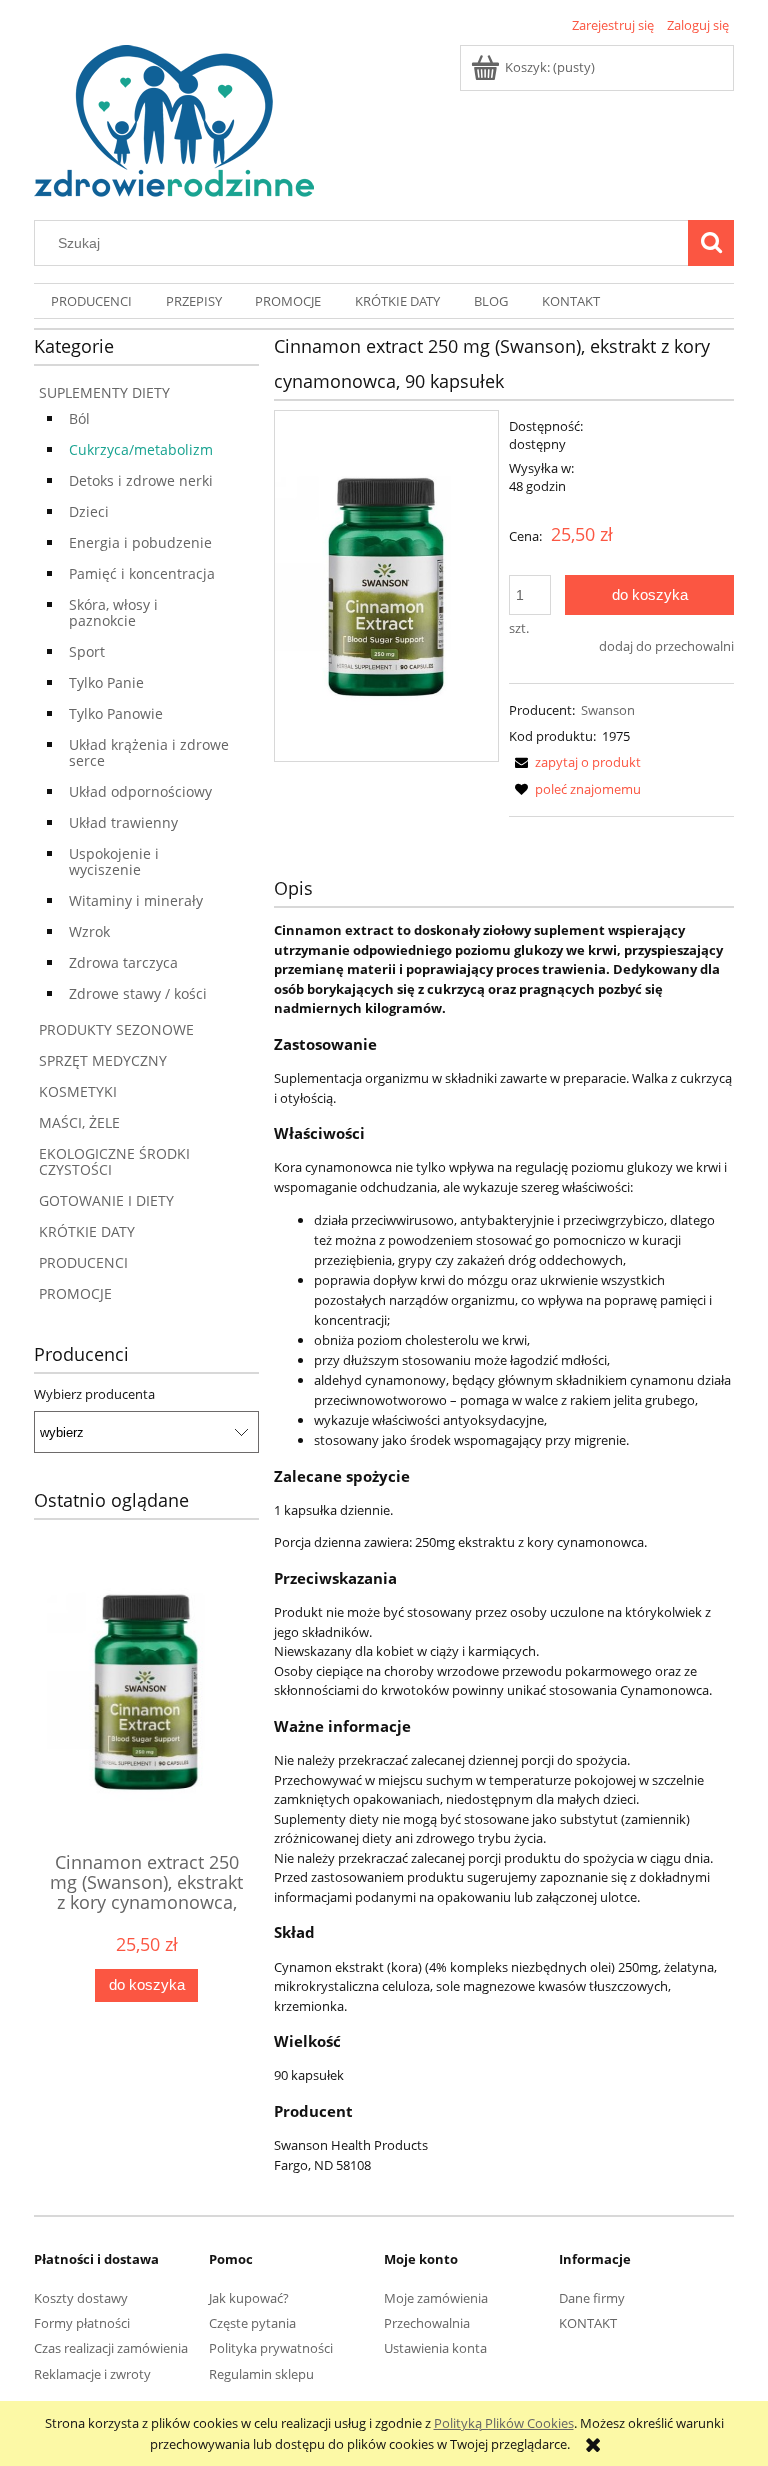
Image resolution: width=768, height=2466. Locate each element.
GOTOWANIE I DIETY (106, 1200)
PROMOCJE (75, 1293)
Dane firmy (592, 2298)
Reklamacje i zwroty (92, 2374)
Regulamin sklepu (261, 2374)
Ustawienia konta (435, 2348)
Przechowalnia (427, 2323)
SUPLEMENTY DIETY (104, 392)
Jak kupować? (249, 2298)
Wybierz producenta (94, 1394)
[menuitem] (91, 301)
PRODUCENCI (83, 1262)
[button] (575, 762)
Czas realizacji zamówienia (111, 2348)
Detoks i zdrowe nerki (141, 480)
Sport (87, 651)
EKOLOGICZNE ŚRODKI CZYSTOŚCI (114, 1161)
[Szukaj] (711, 243)
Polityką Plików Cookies (504, 2423)
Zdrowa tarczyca (123, 962)
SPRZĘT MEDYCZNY (103, 1060)
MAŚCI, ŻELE (79, 1122)
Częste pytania (252, 2323)
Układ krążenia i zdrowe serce (149, 752)
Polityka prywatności (271, 2348)
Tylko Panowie (116, 713)
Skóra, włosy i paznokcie (113, 612)
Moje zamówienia (436, 2298)
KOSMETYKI (78, 1091)
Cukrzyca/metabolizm (141, 449)
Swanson (608, 710)
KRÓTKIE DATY (87, 1231)
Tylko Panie (106, 682)
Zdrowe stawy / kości (138, 993)
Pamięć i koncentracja (142, 573)
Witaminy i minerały (136, 900)
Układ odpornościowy (140, 791)
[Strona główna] (174, 118)
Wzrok (89, 931)
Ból (79, 418)
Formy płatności (82, 2323)
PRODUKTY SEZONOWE (116, 1029)
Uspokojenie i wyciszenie (114, 861)
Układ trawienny (123, 822)
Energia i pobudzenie (140, 542)
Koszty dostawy (81, 2298)
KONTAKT (588, 2323)
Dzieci (89, 511)
